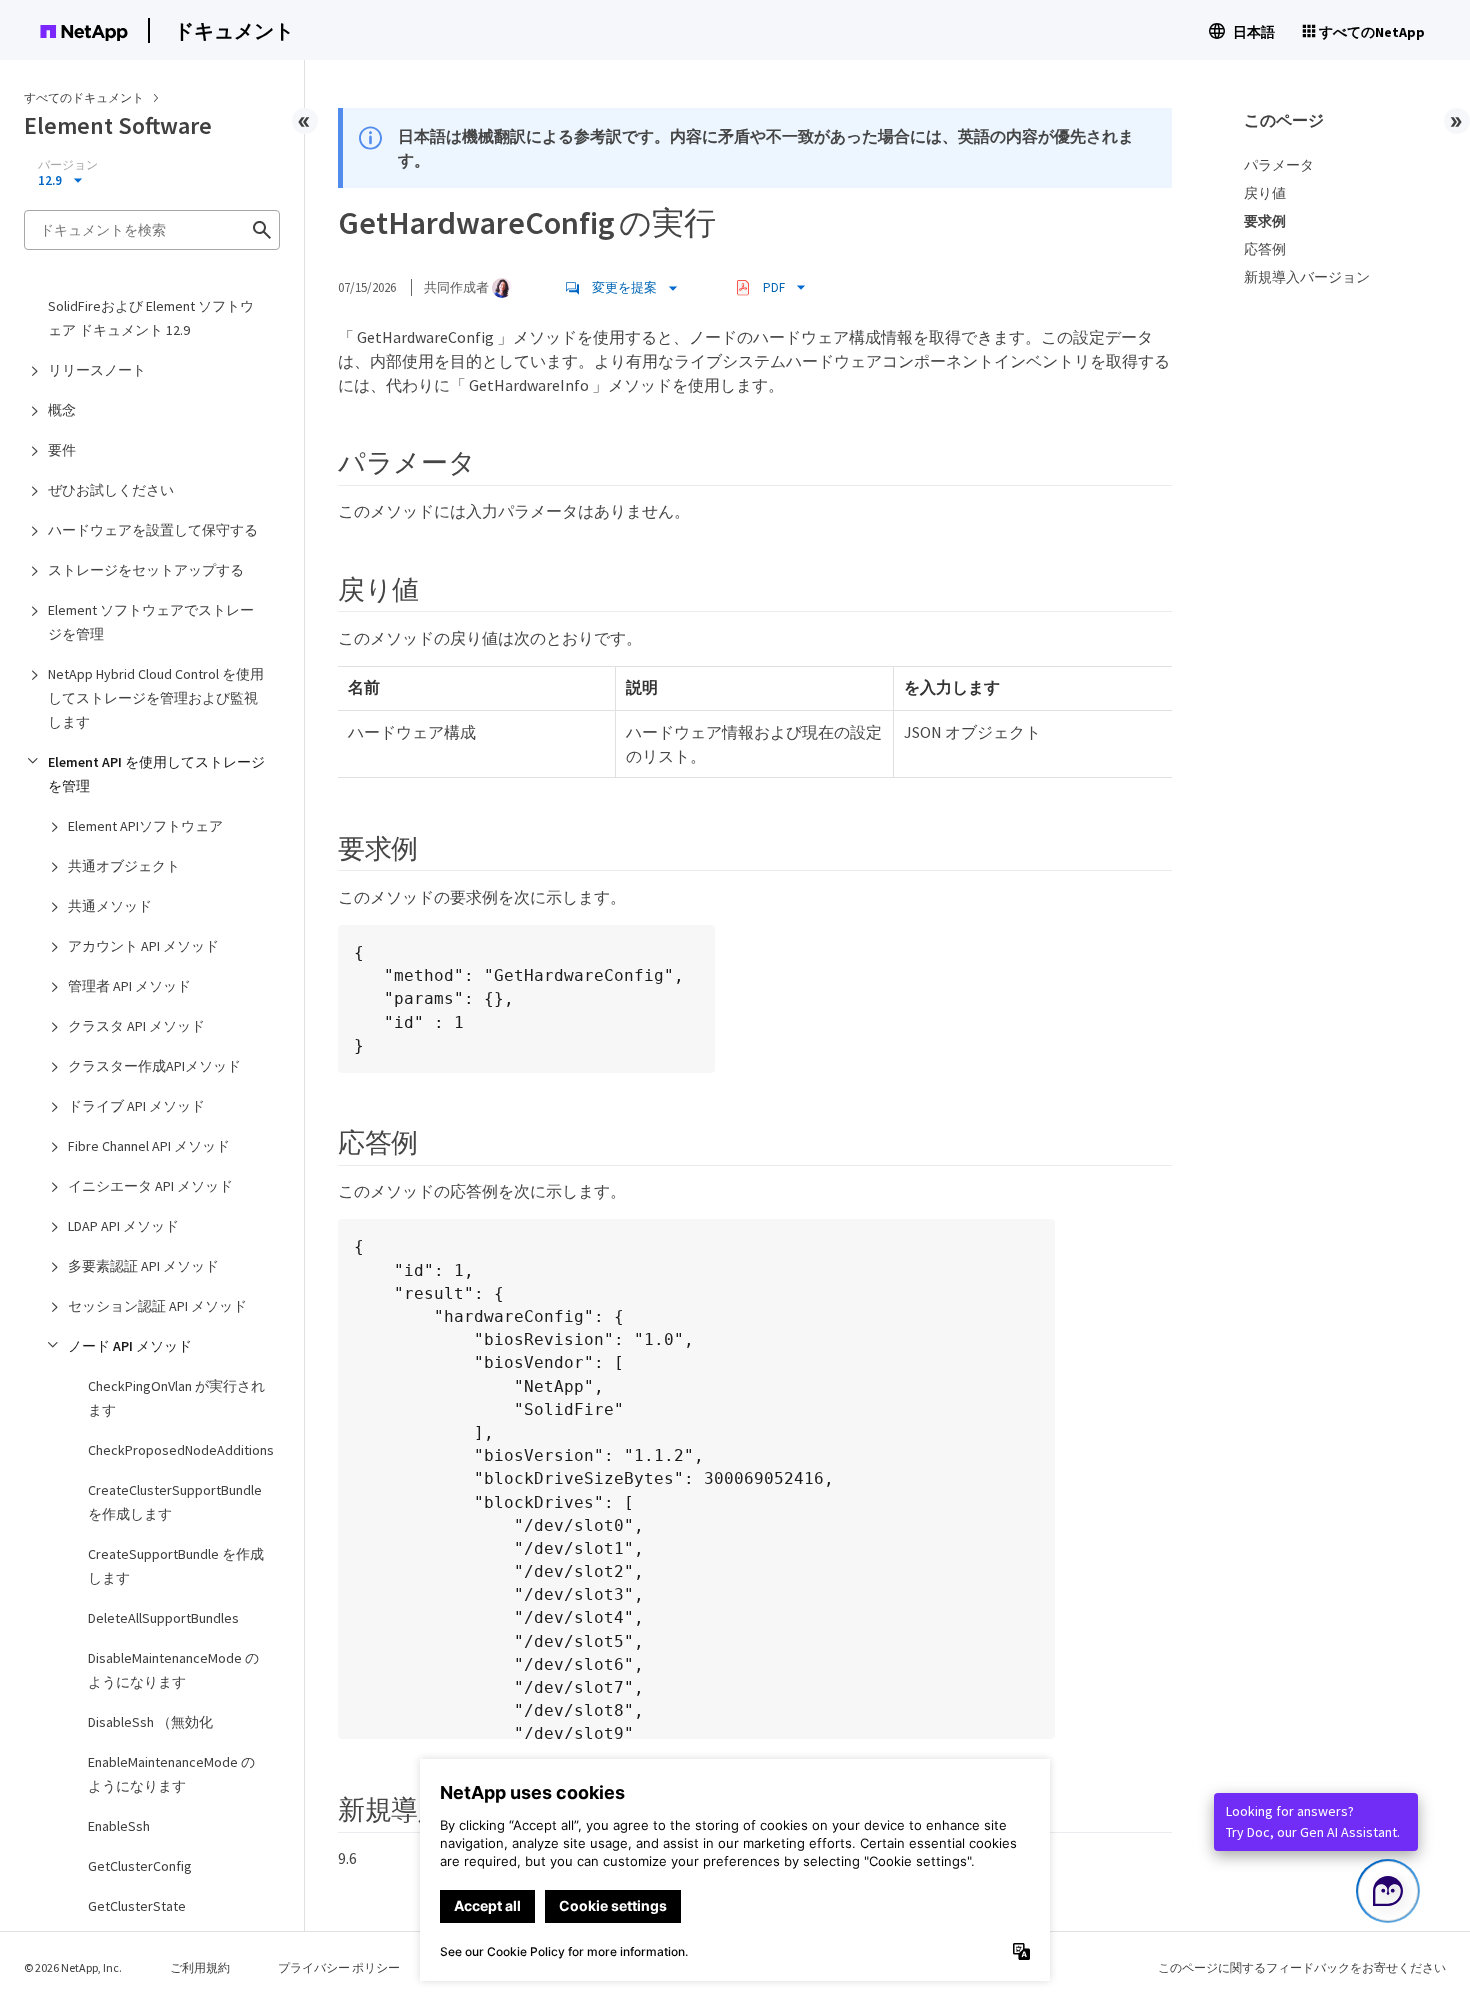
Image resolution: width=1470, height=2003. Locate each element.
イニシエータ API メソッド (150, 1186)
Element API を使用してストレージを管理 (156, 774)
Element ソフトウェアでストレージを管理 (151, 622)
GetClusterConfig (140, 1866)
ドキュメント (234, 30)
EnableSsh (119, 1826)
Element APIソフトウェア (145, 826)
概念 (62, 410)
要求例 (1265, 221)
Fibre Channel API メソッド (149, 1146)
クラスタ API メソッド (136, 1026)
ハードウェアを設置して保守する (153, 530)
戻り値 (1265, 193)
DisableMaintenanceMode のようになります (173, 1670)
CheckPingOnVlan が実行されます (176, 1398)
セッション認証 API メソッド (157, 1306)
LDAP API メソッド (123, 1226)
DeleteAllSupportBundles (163, 1618)
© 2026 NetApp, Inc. (73, 1967)
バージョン (68, 165)
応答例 (1265, 249)
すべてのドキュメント (84, 97)
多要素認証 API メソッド (143, 1266)
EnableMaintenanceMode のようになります (171, 1774)
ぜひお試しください (111, 490)
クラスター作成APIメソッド (154, 1066)
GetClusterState (137, 1906)
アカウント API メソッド (143, 946)
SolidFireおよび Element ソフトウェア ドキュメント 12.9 (151, 318)
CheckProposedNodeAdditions (181, 1450)
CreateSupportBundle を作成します (176, 1566)
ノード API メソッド (130, 1346)
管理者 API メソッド (129, 986)
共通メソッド (110, 906)
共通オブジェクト (124, 866)
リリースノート (97, 370)
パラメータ (1279, 165)
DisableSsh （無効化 (150, 1722)
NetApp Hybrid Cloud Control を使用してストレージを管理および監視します (156, 698)
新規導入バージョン (1307, 277)
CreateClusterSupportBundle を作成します (175, 1502)
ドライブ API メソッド (136, 1106)
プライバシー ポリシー (339, 1967)
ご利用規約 (200, 1967)
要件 (62, 450)
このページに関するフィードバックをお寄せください (1302, 1967)
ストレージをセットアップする (146, 570)
